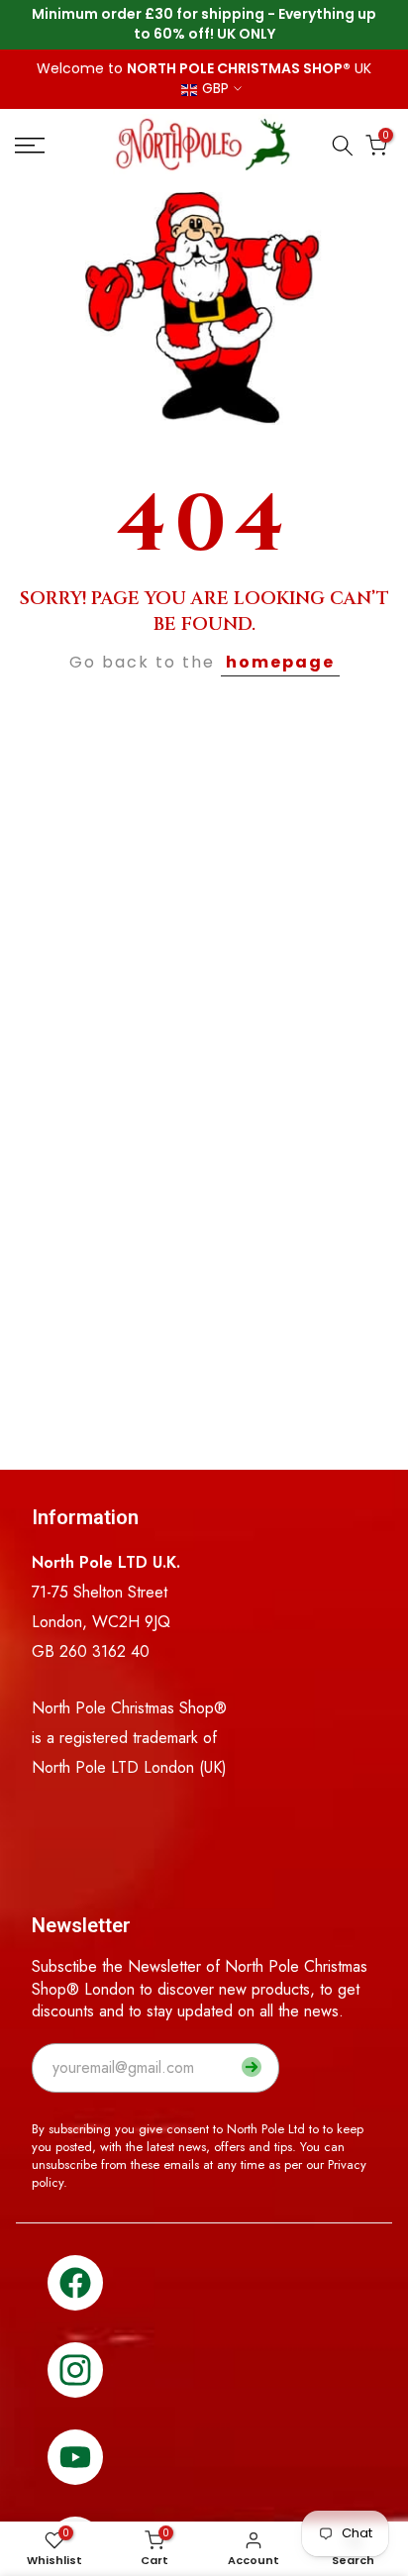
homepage (280, 662)
